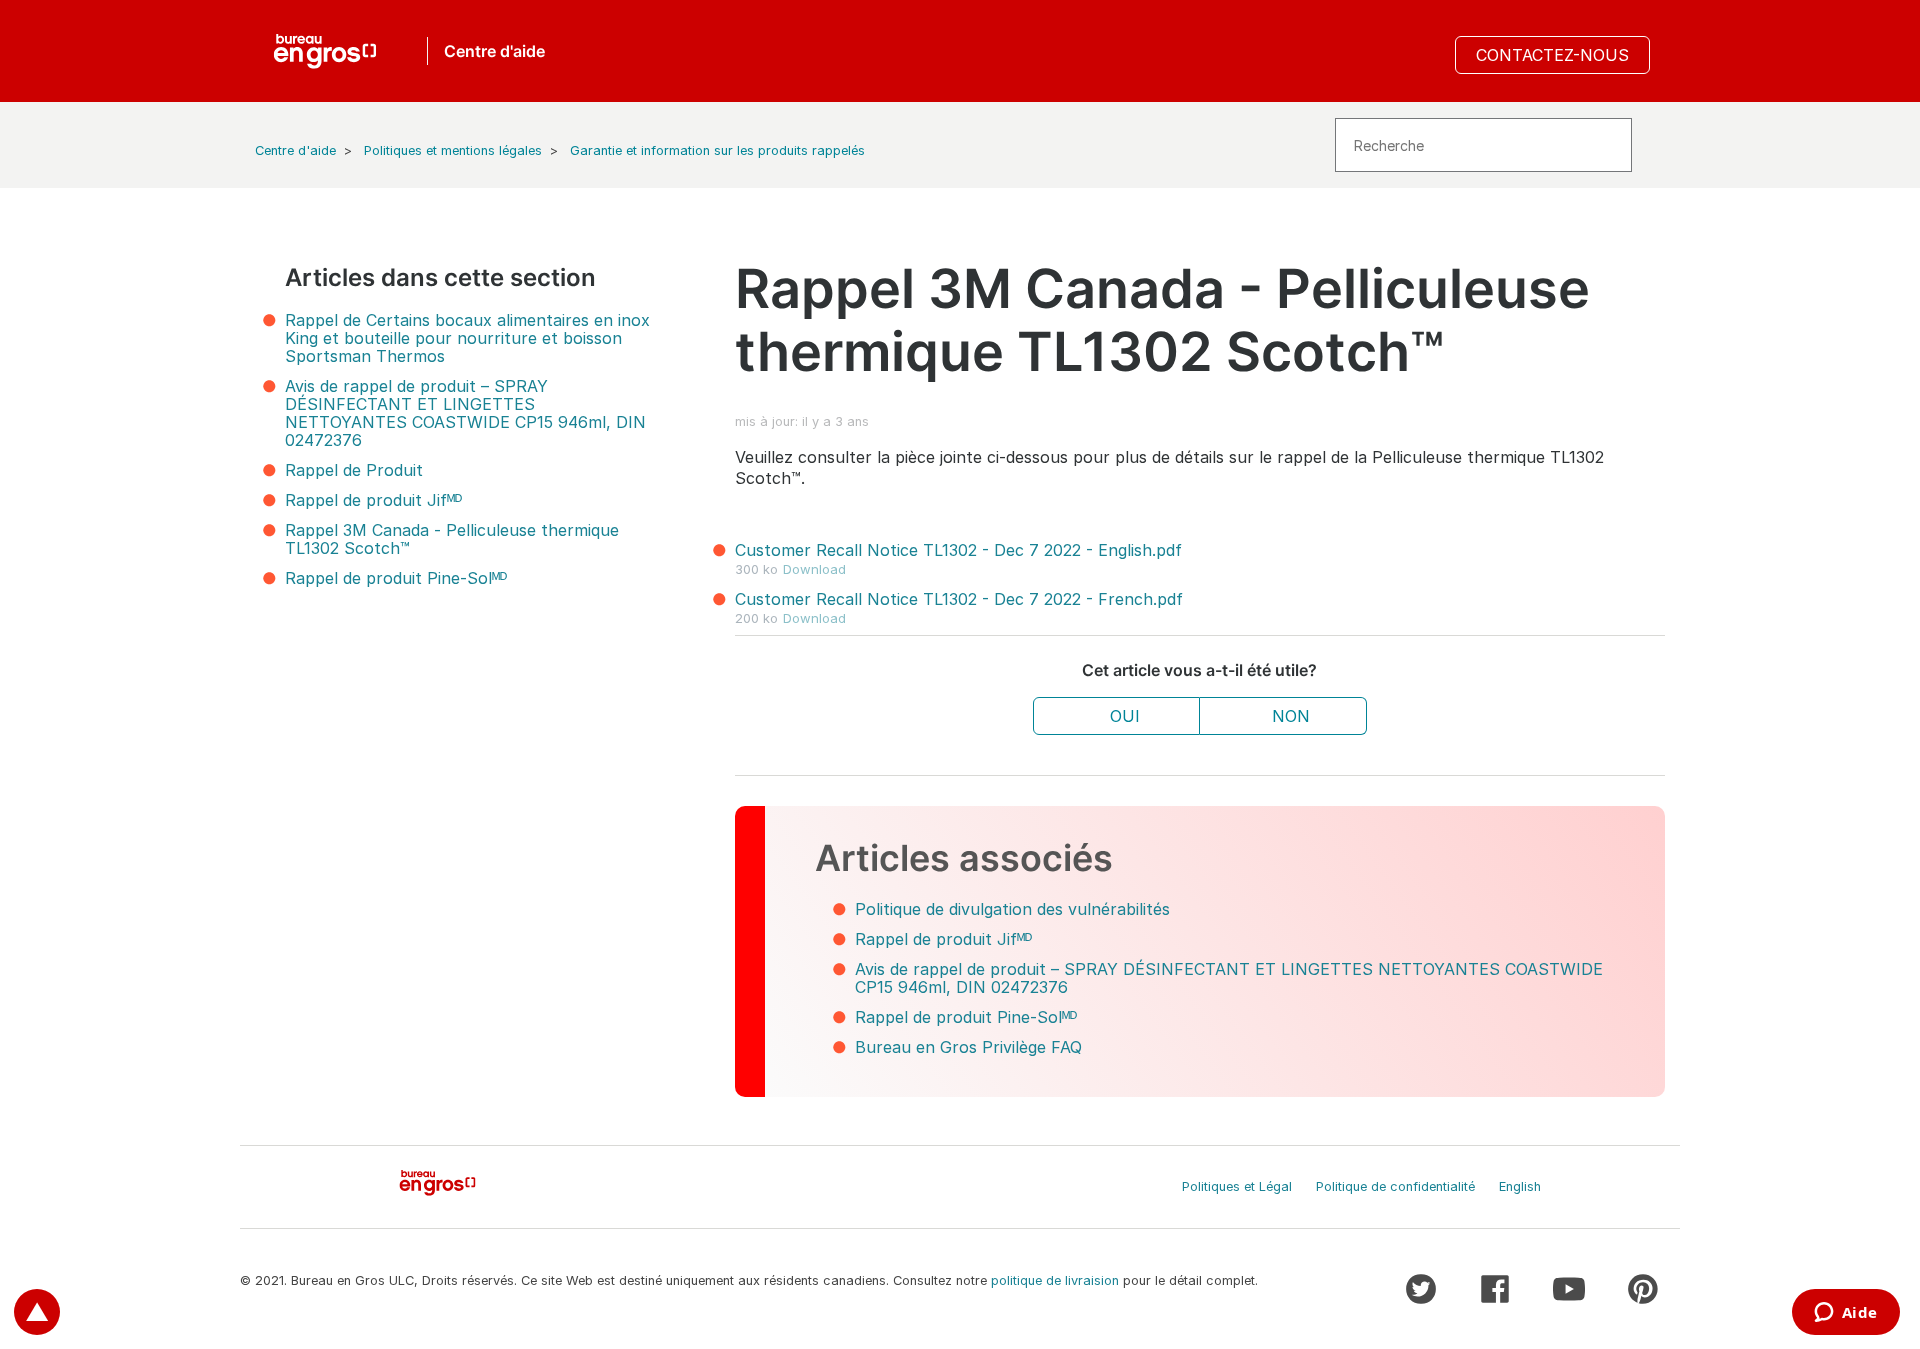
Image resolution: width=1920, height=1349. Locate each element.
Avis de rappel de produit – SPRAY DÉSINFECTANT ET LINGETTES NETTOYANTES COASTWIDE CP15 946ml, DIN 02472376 (465, 413)
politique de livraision (1055, 1280)
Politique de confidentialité (1395, 1186)
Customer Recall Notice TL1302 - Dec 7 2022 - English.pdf (958, 550)
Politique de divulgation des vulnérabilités (1012, 909)
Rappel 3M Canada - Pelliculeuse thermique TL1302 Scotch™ (452, 539)
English (1520, 1186)
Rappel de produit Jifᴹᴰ (373, 500)
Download (814, 569)
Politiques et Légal (1237, 1186)
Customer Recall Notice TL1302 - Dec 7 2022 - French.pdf (959, 599)
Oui (1125, 716)
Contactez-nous (1552, 55)
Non (1291, 716)
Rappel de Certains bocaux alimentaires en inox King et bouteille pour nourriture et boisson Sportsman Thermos (467, 338)
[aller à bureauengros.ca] (325, 51)
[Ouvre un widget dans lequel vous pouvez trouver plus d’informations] (1845, 1314)
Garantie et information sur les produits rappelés (717, 150)
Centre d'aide (295, 150)
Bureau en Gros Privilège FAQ (968, 1047)
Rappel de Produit (354, 470)
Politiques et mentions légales (453, 150)
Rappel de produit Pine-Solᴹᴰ (396, 578)
